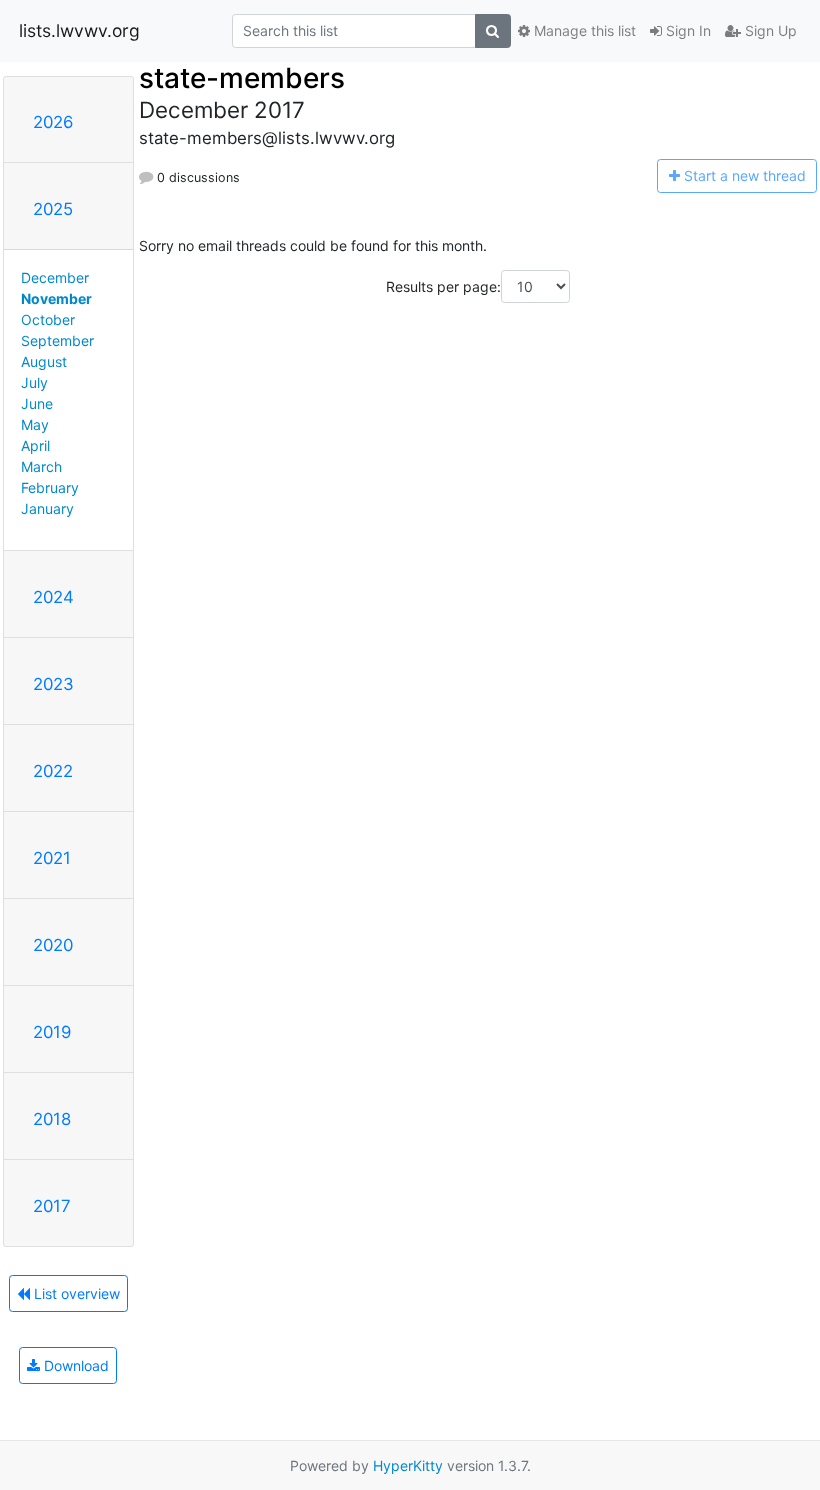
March (41, 466)
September (57, 340)
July (34, 382)
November (56, 298)
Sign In (686, 30)
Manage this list (583, 30)
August (44, 361)
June (37, 403)
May (35, 424)
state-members (242, 78)
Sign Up (769, 30)
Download (74, 1365)
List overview (75, 1293)
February (50, 487)
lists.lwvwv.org (79, 30)
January (47, 508)
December (55, 277)
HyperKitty (408, 1465)
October (48, 319)
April (35, 445)
